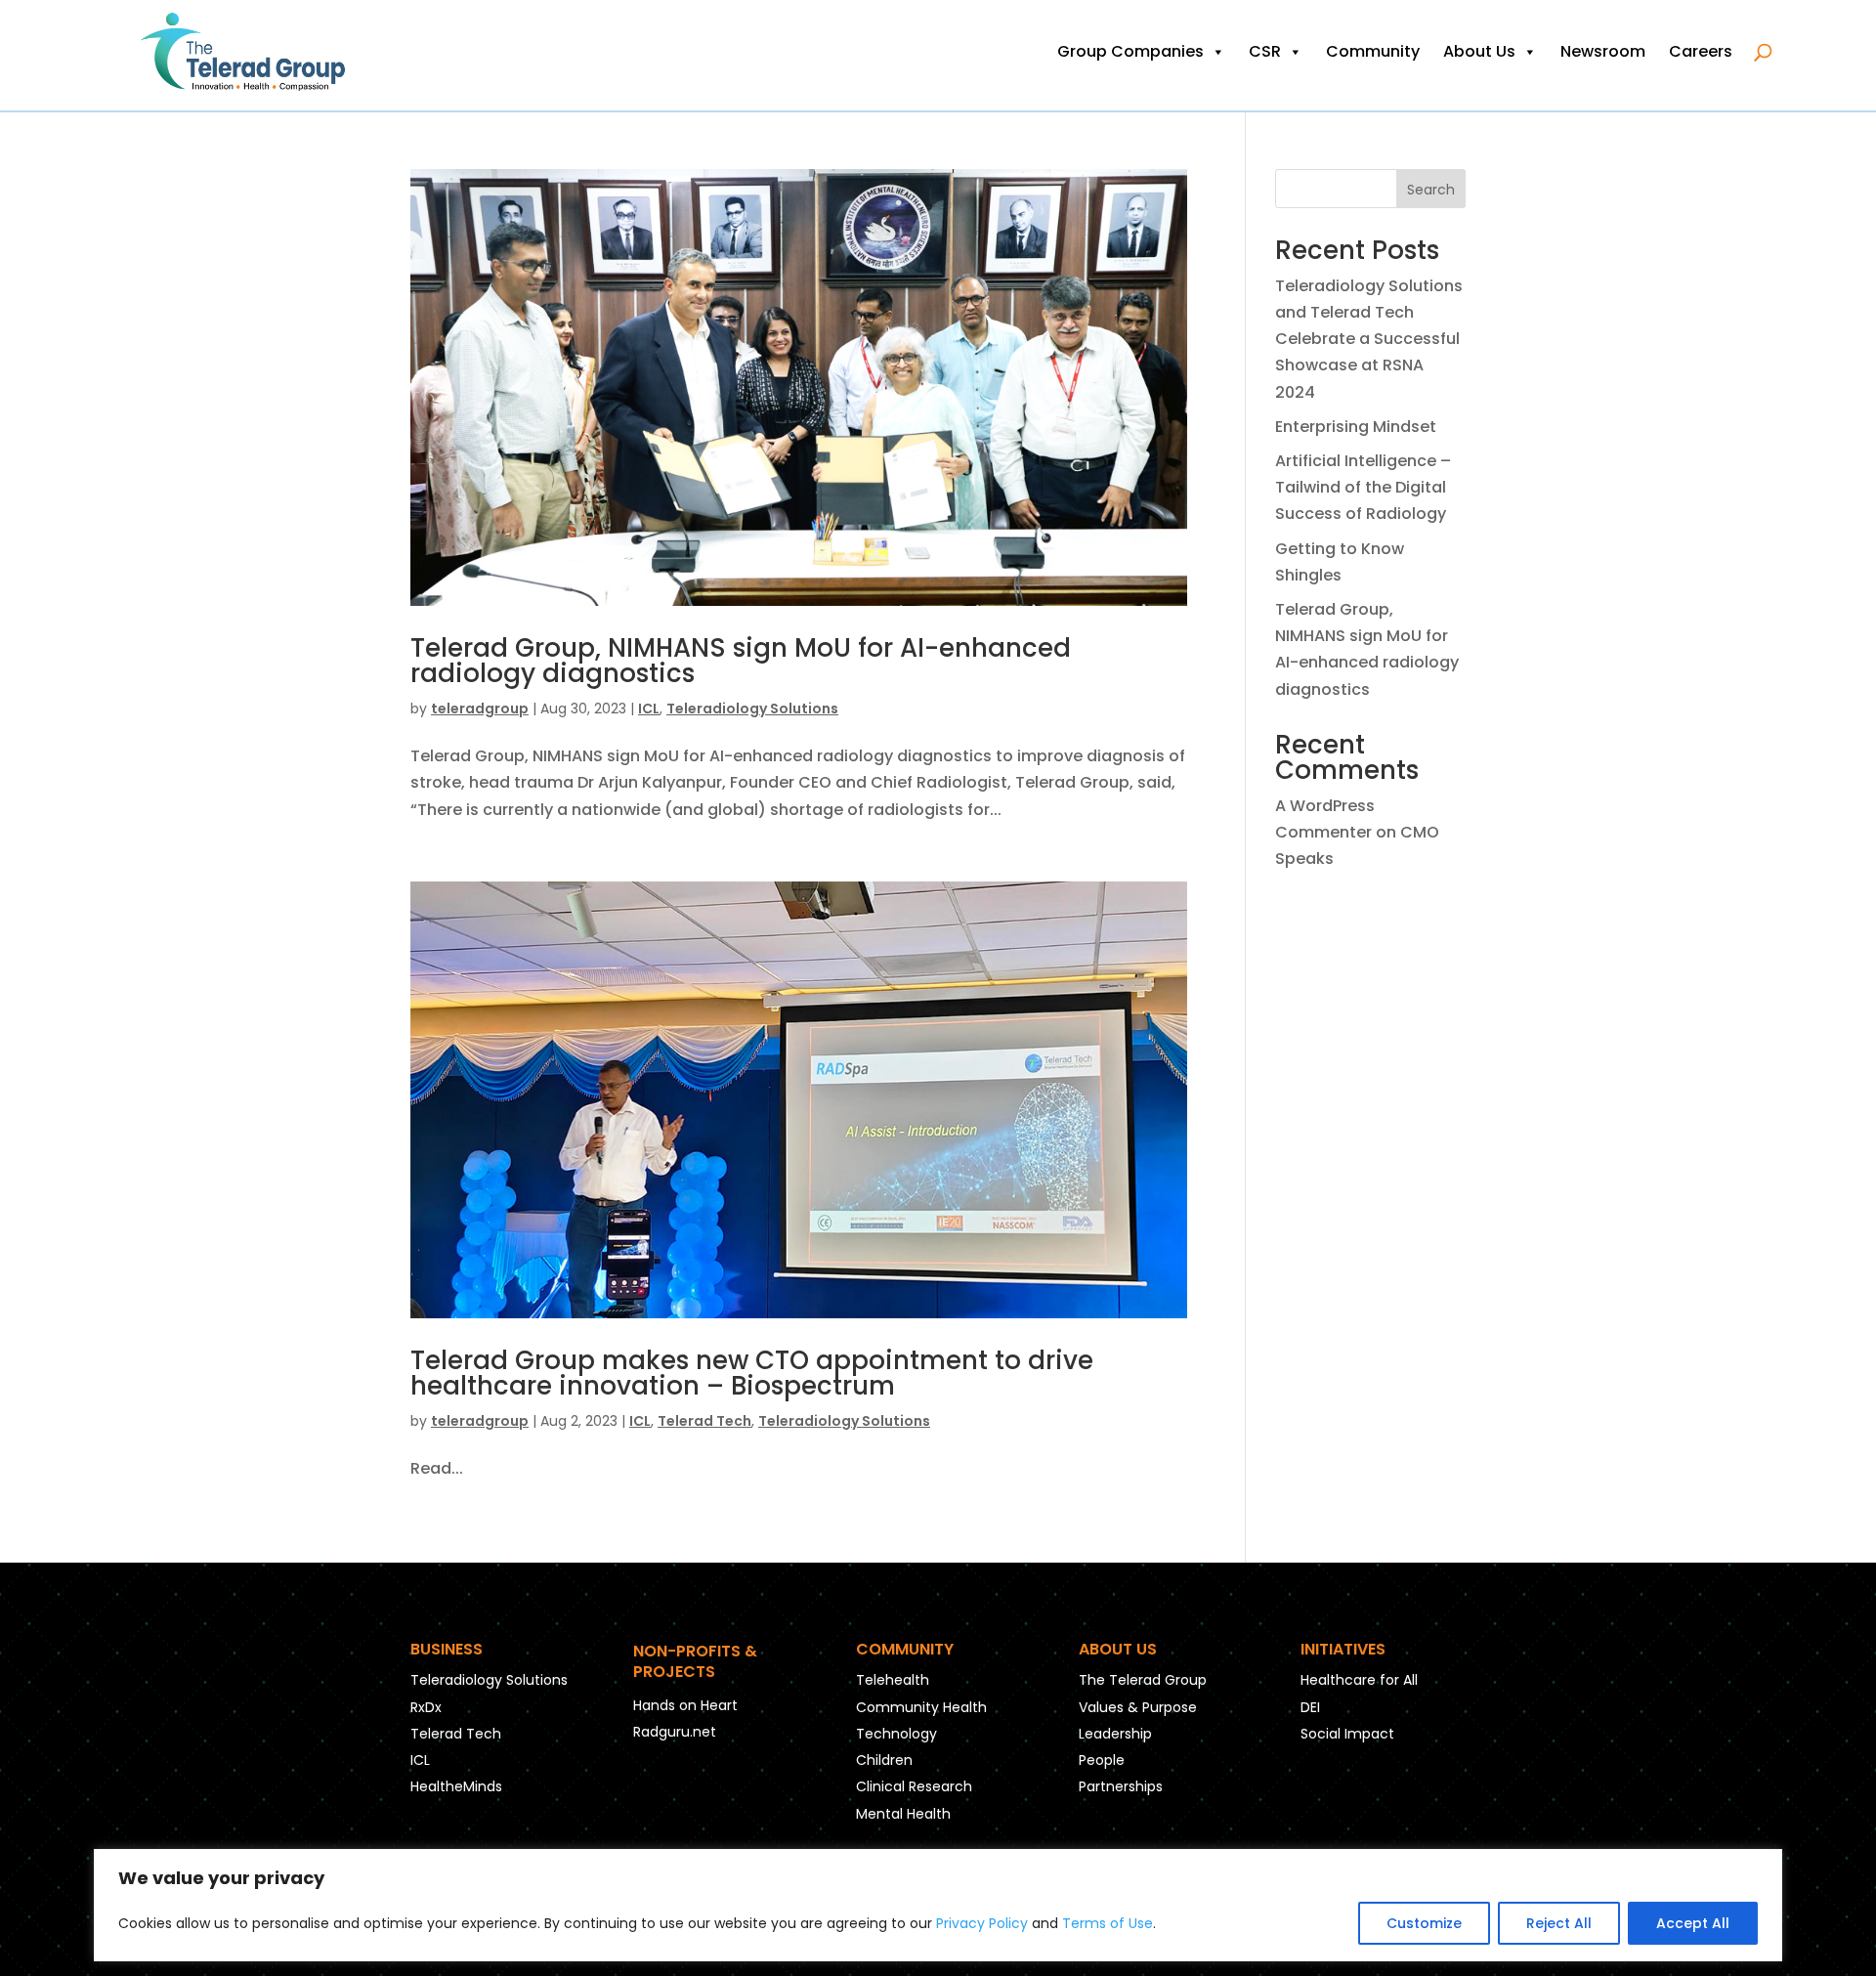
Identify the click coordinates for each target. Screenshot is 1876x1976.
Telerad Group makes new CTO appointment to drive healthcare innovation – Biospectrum (752, 1373)
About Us (1479, 51)
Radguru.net (675, 1732)
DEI (1310, 1707)
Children (884, 1760)
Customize (1424, 1923)
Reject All (1559, 1923)
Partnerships (1121, 1786)
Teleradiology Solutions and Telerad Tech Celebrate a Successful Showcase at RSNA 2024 (1369, 339)
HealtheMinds (456, 1786)
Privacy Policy (982, 1923)
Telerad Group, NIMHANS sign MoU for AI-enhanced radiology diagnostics (741, 661)
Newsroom (1603, 51)
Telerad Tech (704, 1421)
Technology (896, 1734)
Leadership (1115, 1734)
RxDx (426, 1707)
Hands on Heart (685, 1705)
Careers (1701, 51)
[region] (938, 1905)
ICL (649, 709)
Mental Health (903, 1814)
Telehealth (893, 1680)
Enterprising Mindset (1356, 427)
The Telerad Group (1143, 1680)
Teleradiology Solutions (752, 709)
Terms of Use (1108, 1923)
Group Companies (1130, 51)
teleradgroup (480, 709)
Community (1373, 51)
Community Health (921, 1707)
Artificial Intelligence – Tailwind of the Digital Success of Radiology (1363, 487)
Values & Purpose (1138, 1707)
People (1102, 1760)
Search (1431, 190)
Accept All (1693, 1923)
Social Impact (1347, 1734)
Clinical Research (914, 1786)
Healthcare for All (1359, 1680)
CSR (1265, 51)
